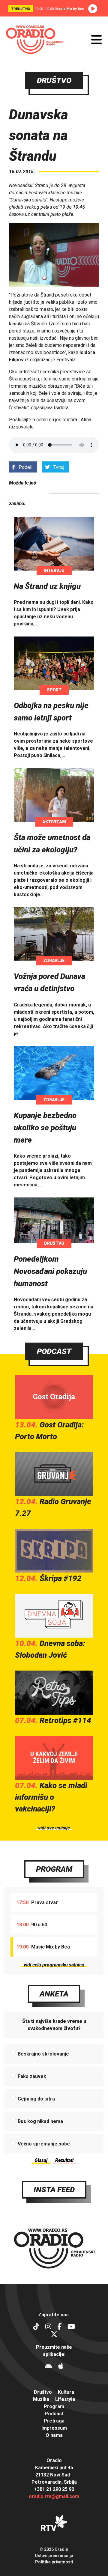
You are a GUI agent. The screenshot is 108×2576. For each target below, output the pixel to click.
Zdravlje (54, 961)
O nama (54, 2435)
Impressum (54, 2428)
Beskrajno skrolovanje (43, 2054)
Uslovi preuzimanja (54, 2556)
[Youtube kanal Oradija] (71, 2327)
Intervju (54, 571)
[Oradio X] (54, 2335)
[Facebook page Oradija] (59, 2327)
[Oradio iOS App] (61, 2367)
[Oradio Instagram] (48, 2327)
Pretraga (54, 2421)
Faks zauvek (32, 2076)
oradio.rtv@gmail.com (54, 2496)
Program (54, 1869)
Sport (54, 690)
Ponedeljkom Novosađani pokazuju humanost (50, 1271)
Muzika (41, 2399)
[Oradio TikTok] (36, 2327)
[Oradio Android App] (48, 2367)
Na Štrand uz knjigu (47, 586)
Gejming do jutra (36, 2099)
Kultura (66, 2392)
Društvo (54, 1243)
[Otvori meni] (96, 40)
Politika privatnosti (54, 2562)
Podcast (54, 1351)
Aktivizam (54, 822)
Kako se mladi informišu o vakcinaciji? (51, 1797)
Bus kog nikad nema (40, 2121)
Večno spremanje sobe (44, 2144)
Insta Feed (54, 2190)
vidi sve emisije (54, 1828)
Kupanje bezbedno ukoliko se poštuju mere (45, 1128)
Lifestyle (65, 2399)
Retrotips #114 (65, 1720)
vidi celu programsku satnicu (54, 1965)
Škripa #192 (61, 1578)
